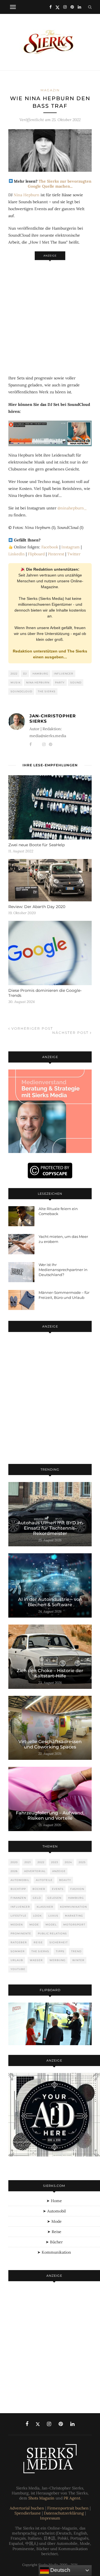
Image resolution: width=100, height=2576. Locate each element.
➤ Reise (54, 2232)
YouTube (18, 1969)
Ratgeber (19, 1942)
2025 (82, 1862)
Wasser (36, 1960)
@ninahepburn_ (72, 508)
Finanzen (18, 1898)
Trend (76, 1951)
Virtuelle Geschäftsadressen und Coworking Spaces (50, 1744)
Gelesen (54, 1898)
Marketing (74, 1916)
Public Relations (52, 1933)
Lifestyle (18, 1916)
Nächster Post (71, 1033)
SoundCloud (21, 691)
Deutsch (60, 2570)
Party (60, 682)
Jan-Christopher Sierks (53, 718)
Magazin (50, 90)
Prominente (21, 1933)
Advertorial (35, 1871)
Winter (78, 1960)
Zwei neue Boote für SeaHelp (37, 845)
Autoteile (44, 1880)
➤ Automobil (54, 2211)
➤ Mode (54, 2221)
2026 (14, 1871)
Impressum (50, 2518)
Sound (76, 682)
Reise (38, 1942)
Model (51, 1924)
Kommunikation (73, 1907)
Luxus (53, 1916)
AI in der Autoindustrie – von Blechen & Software (50, 1602)
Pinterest (56, 554)
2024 (68, 1862)
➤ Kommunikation (54, 2252)
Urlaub (17, 1960)
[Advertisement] (50, 315)
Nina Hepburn (27, 195)
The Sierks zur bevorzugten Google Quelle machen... (60, 184)
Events (58, 1889)
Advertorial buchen (27, 2508)
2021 (28, 1862)
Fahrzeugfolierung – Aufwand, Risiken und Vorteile (50, 1816)
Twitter (74, 554)
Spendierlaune (28, 2513)
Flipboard (36, 554)
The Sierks (47, 691)
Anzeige (59, 1871)
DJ (25, 674)
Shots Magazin (41, 2498)
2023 (55, 1862)
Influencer (64, 674)
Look (37, 1916)
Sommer (18, 1951)
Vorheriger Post (32, 1028)
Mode (34, 1924)
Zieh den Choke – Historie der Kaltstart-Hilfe (50, 1673)
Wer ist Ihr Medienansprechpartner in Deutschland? (63, 1270)
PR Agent (72, 2498)
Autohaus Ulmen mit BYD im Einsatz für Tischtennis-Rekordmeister (50, 1528)
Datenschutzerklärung (64, 2513)
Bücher (39, 1889)
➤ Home (54, 2201)
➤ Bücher (54, 2242)
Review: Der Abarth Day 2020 (37, 907)
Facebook (50, 547)
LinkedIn (17, 554)
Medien (17, 1924)
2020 (14, 1862)
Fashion (77, 1889)
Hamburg (40, 674)
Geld (37, 1898)
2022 (14, 674)
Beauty (65, 1880)
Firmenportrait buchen (68, 2508)
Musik (16, 682)
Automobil (20, 1880)
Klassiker (45, 1907)
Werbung (57, 1960)
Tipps (60, 1951)
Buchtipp (18, 1889)
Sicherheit (59, 1942)
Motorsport (74, 1924)
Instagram (71, 547)
